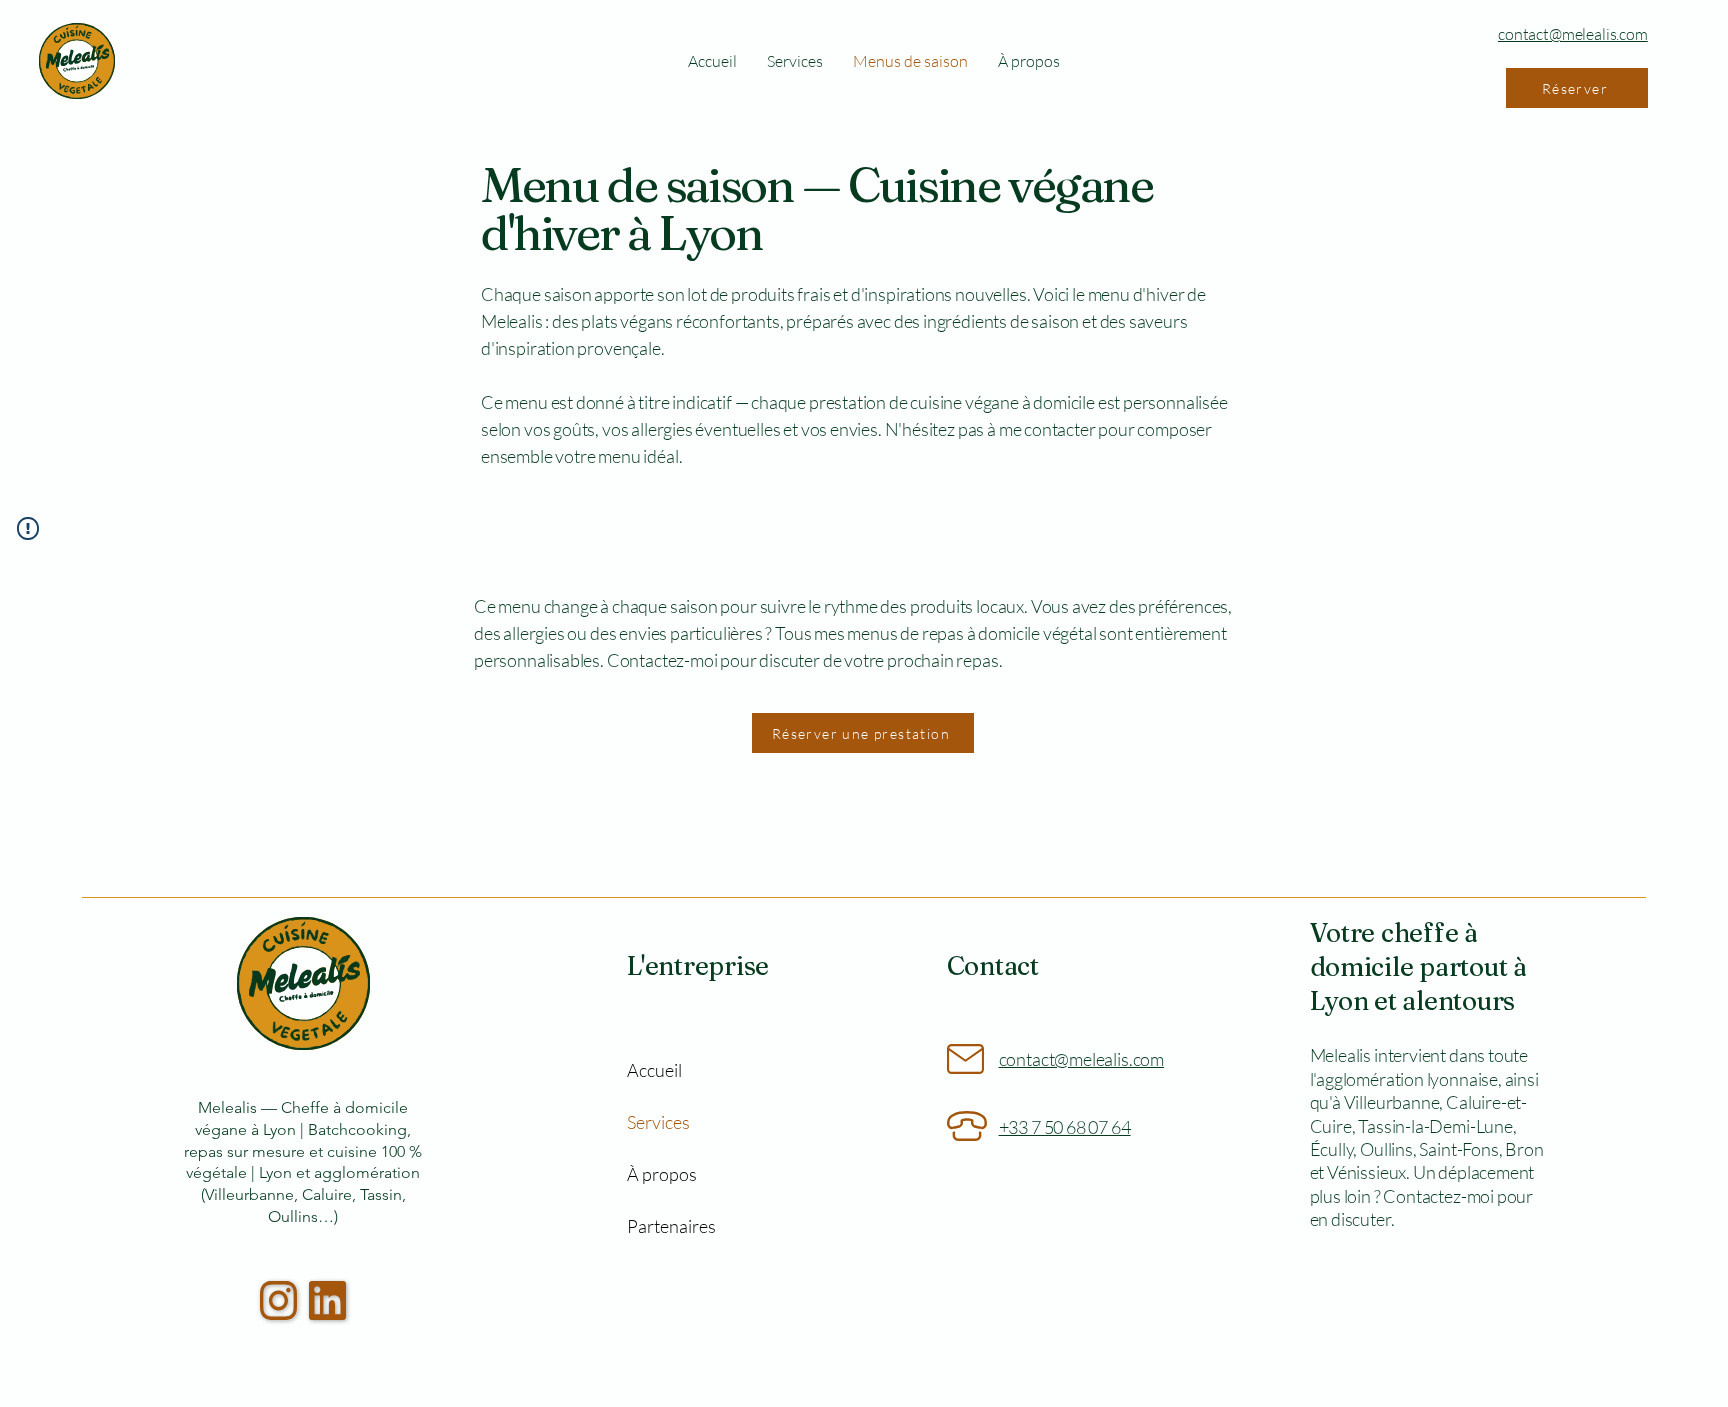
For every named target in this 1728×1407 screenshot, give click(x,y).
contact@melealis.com (1573, 34)
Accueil (654, 1070)
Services (658, 1122)
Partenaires (667, 1226)
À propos (662, 1174)
